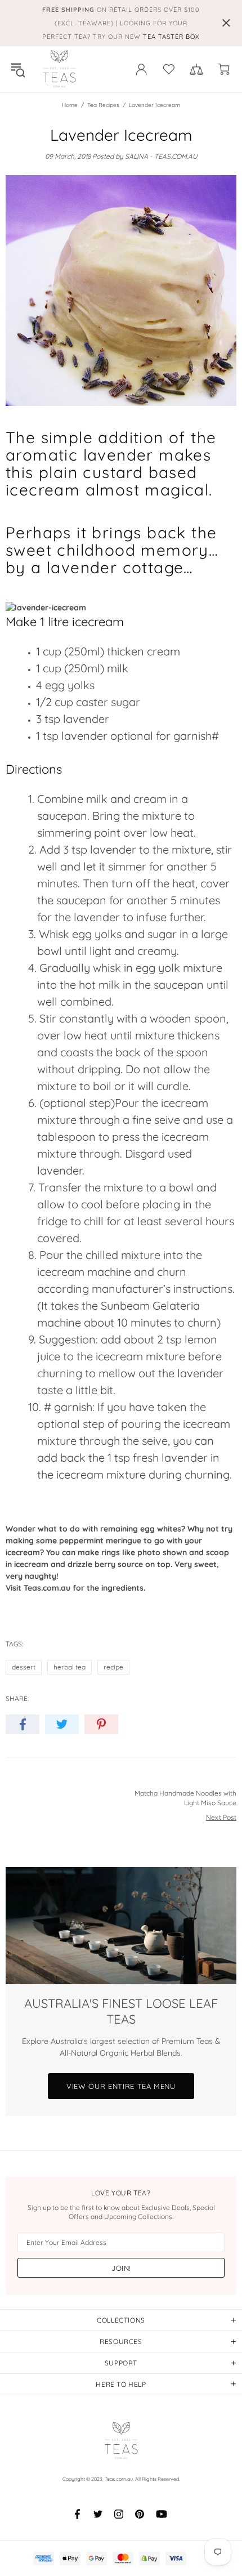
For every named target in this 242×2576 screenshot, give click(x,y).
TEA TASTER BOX (171, 37)
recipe (113, 1667)
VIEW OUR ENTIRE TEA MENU (121, 2086)
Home (70, 105)
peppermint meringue (100, 1541)
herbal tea (70, 1667)
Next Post (221, 1817)
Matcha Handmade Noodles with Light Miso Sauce (185, 1798)
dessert (24, 1667)
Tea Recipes (103, 105)
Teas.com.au (59, 69)
